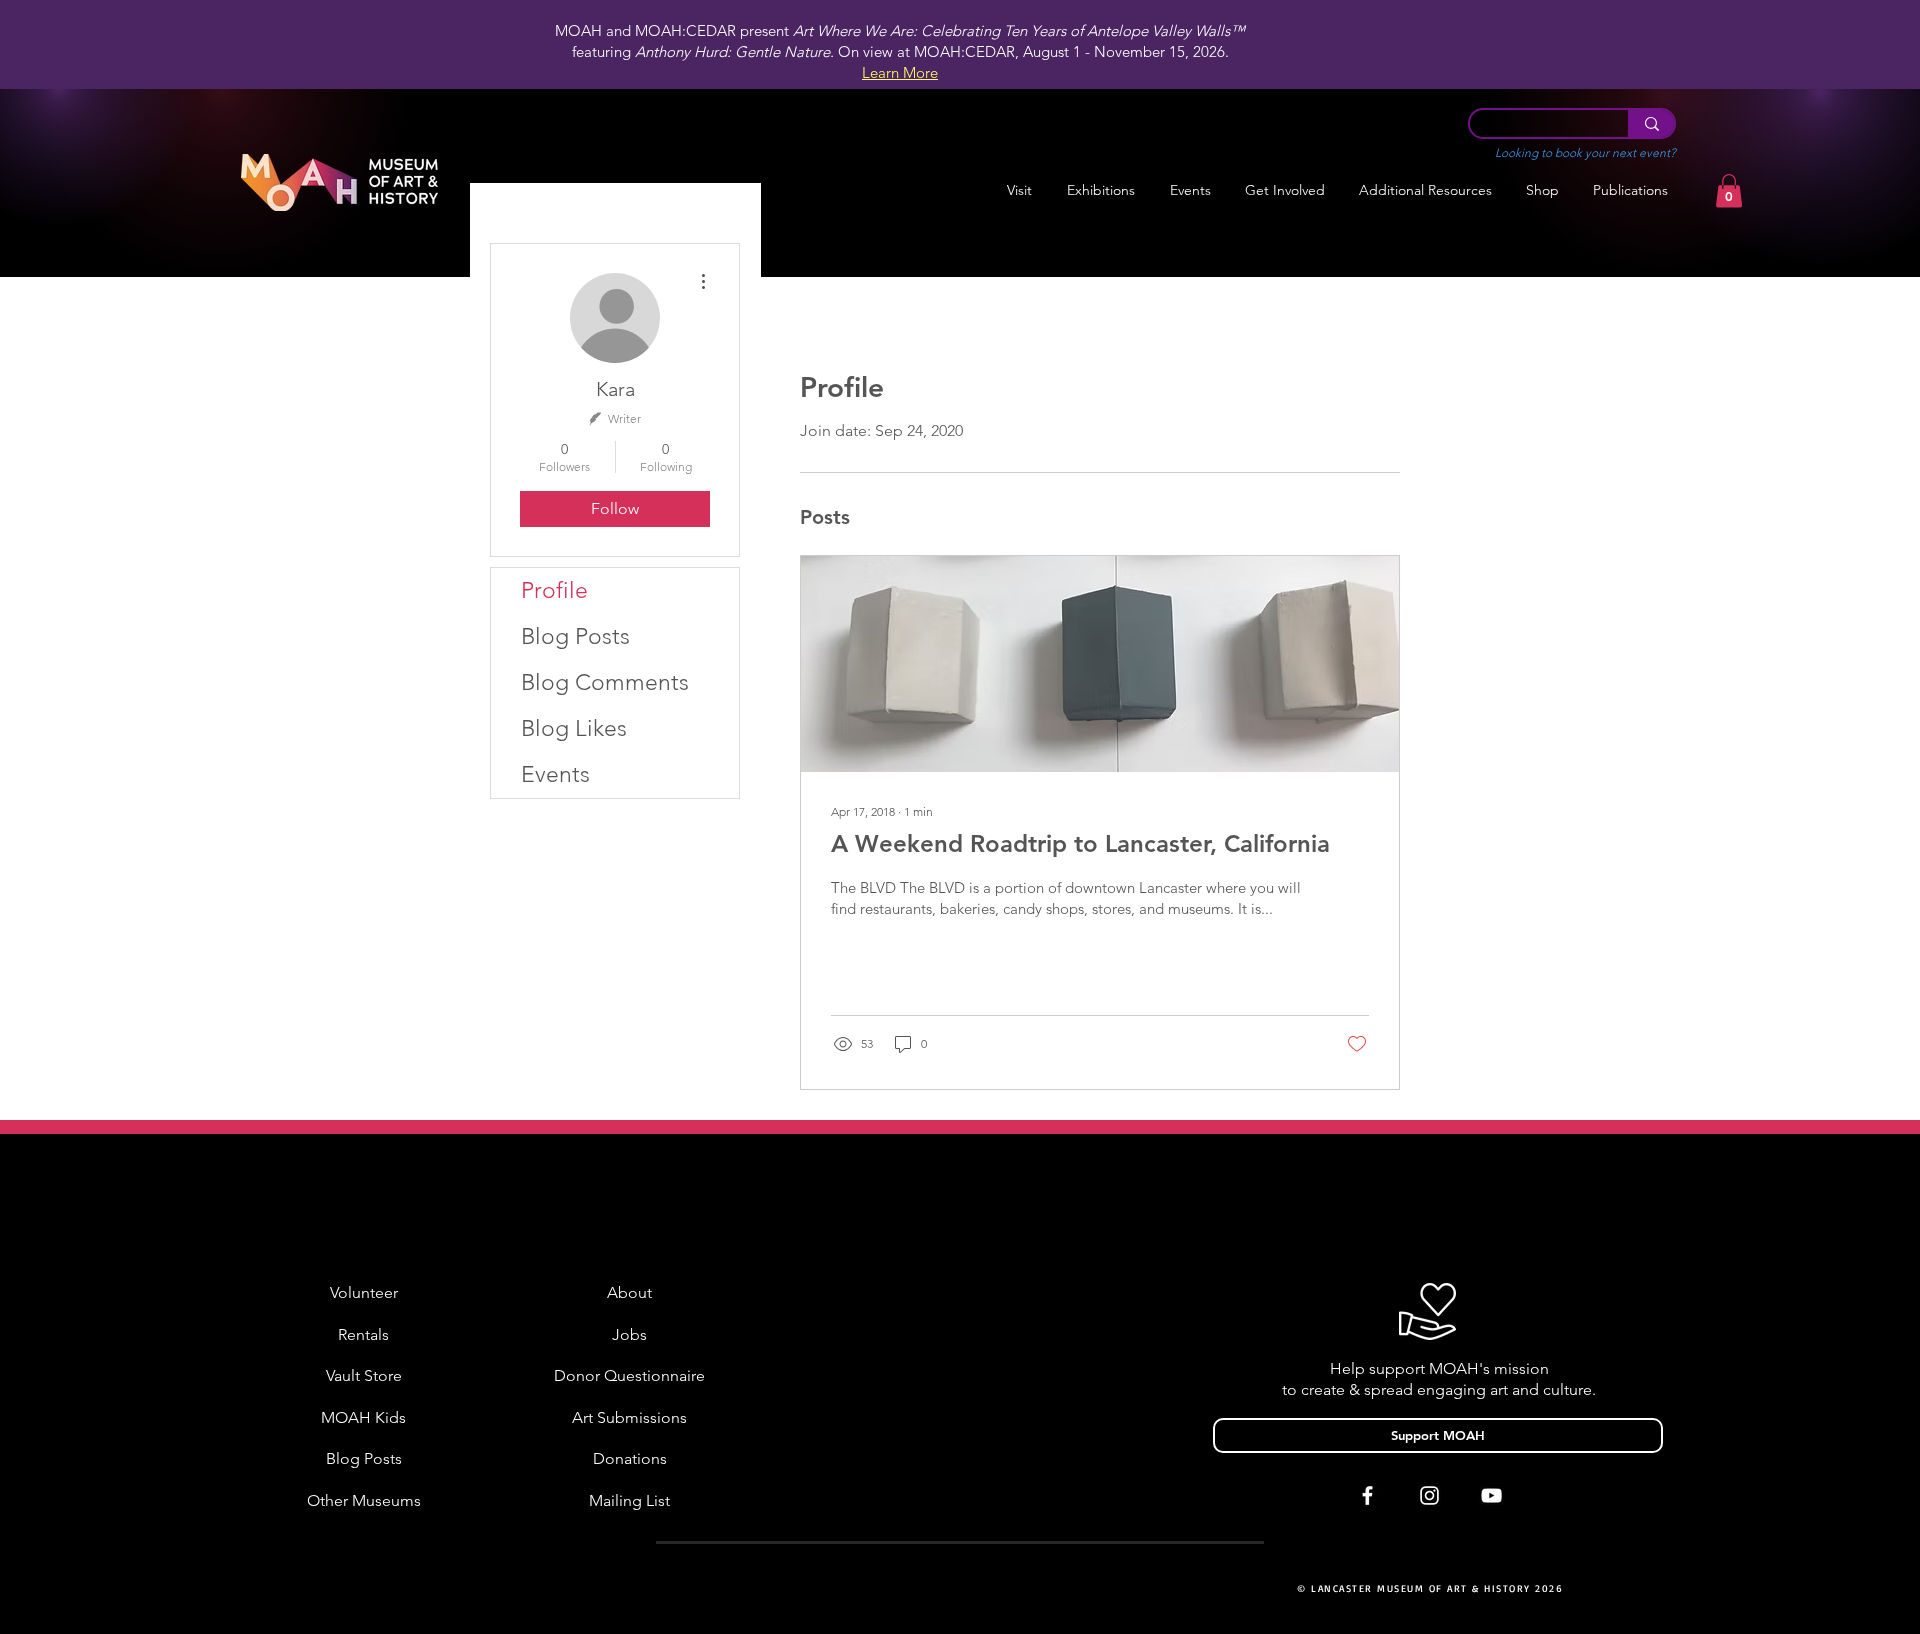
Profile (554, 590)
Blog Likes (574, 728)
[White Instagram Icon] (1429, 1495)
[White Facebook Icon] (1367, 1495)
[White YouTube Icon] (1491, 1495)
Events (555, 774)
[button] (1100, 190)
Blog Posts (575, 636)
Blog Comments (605, 682)
